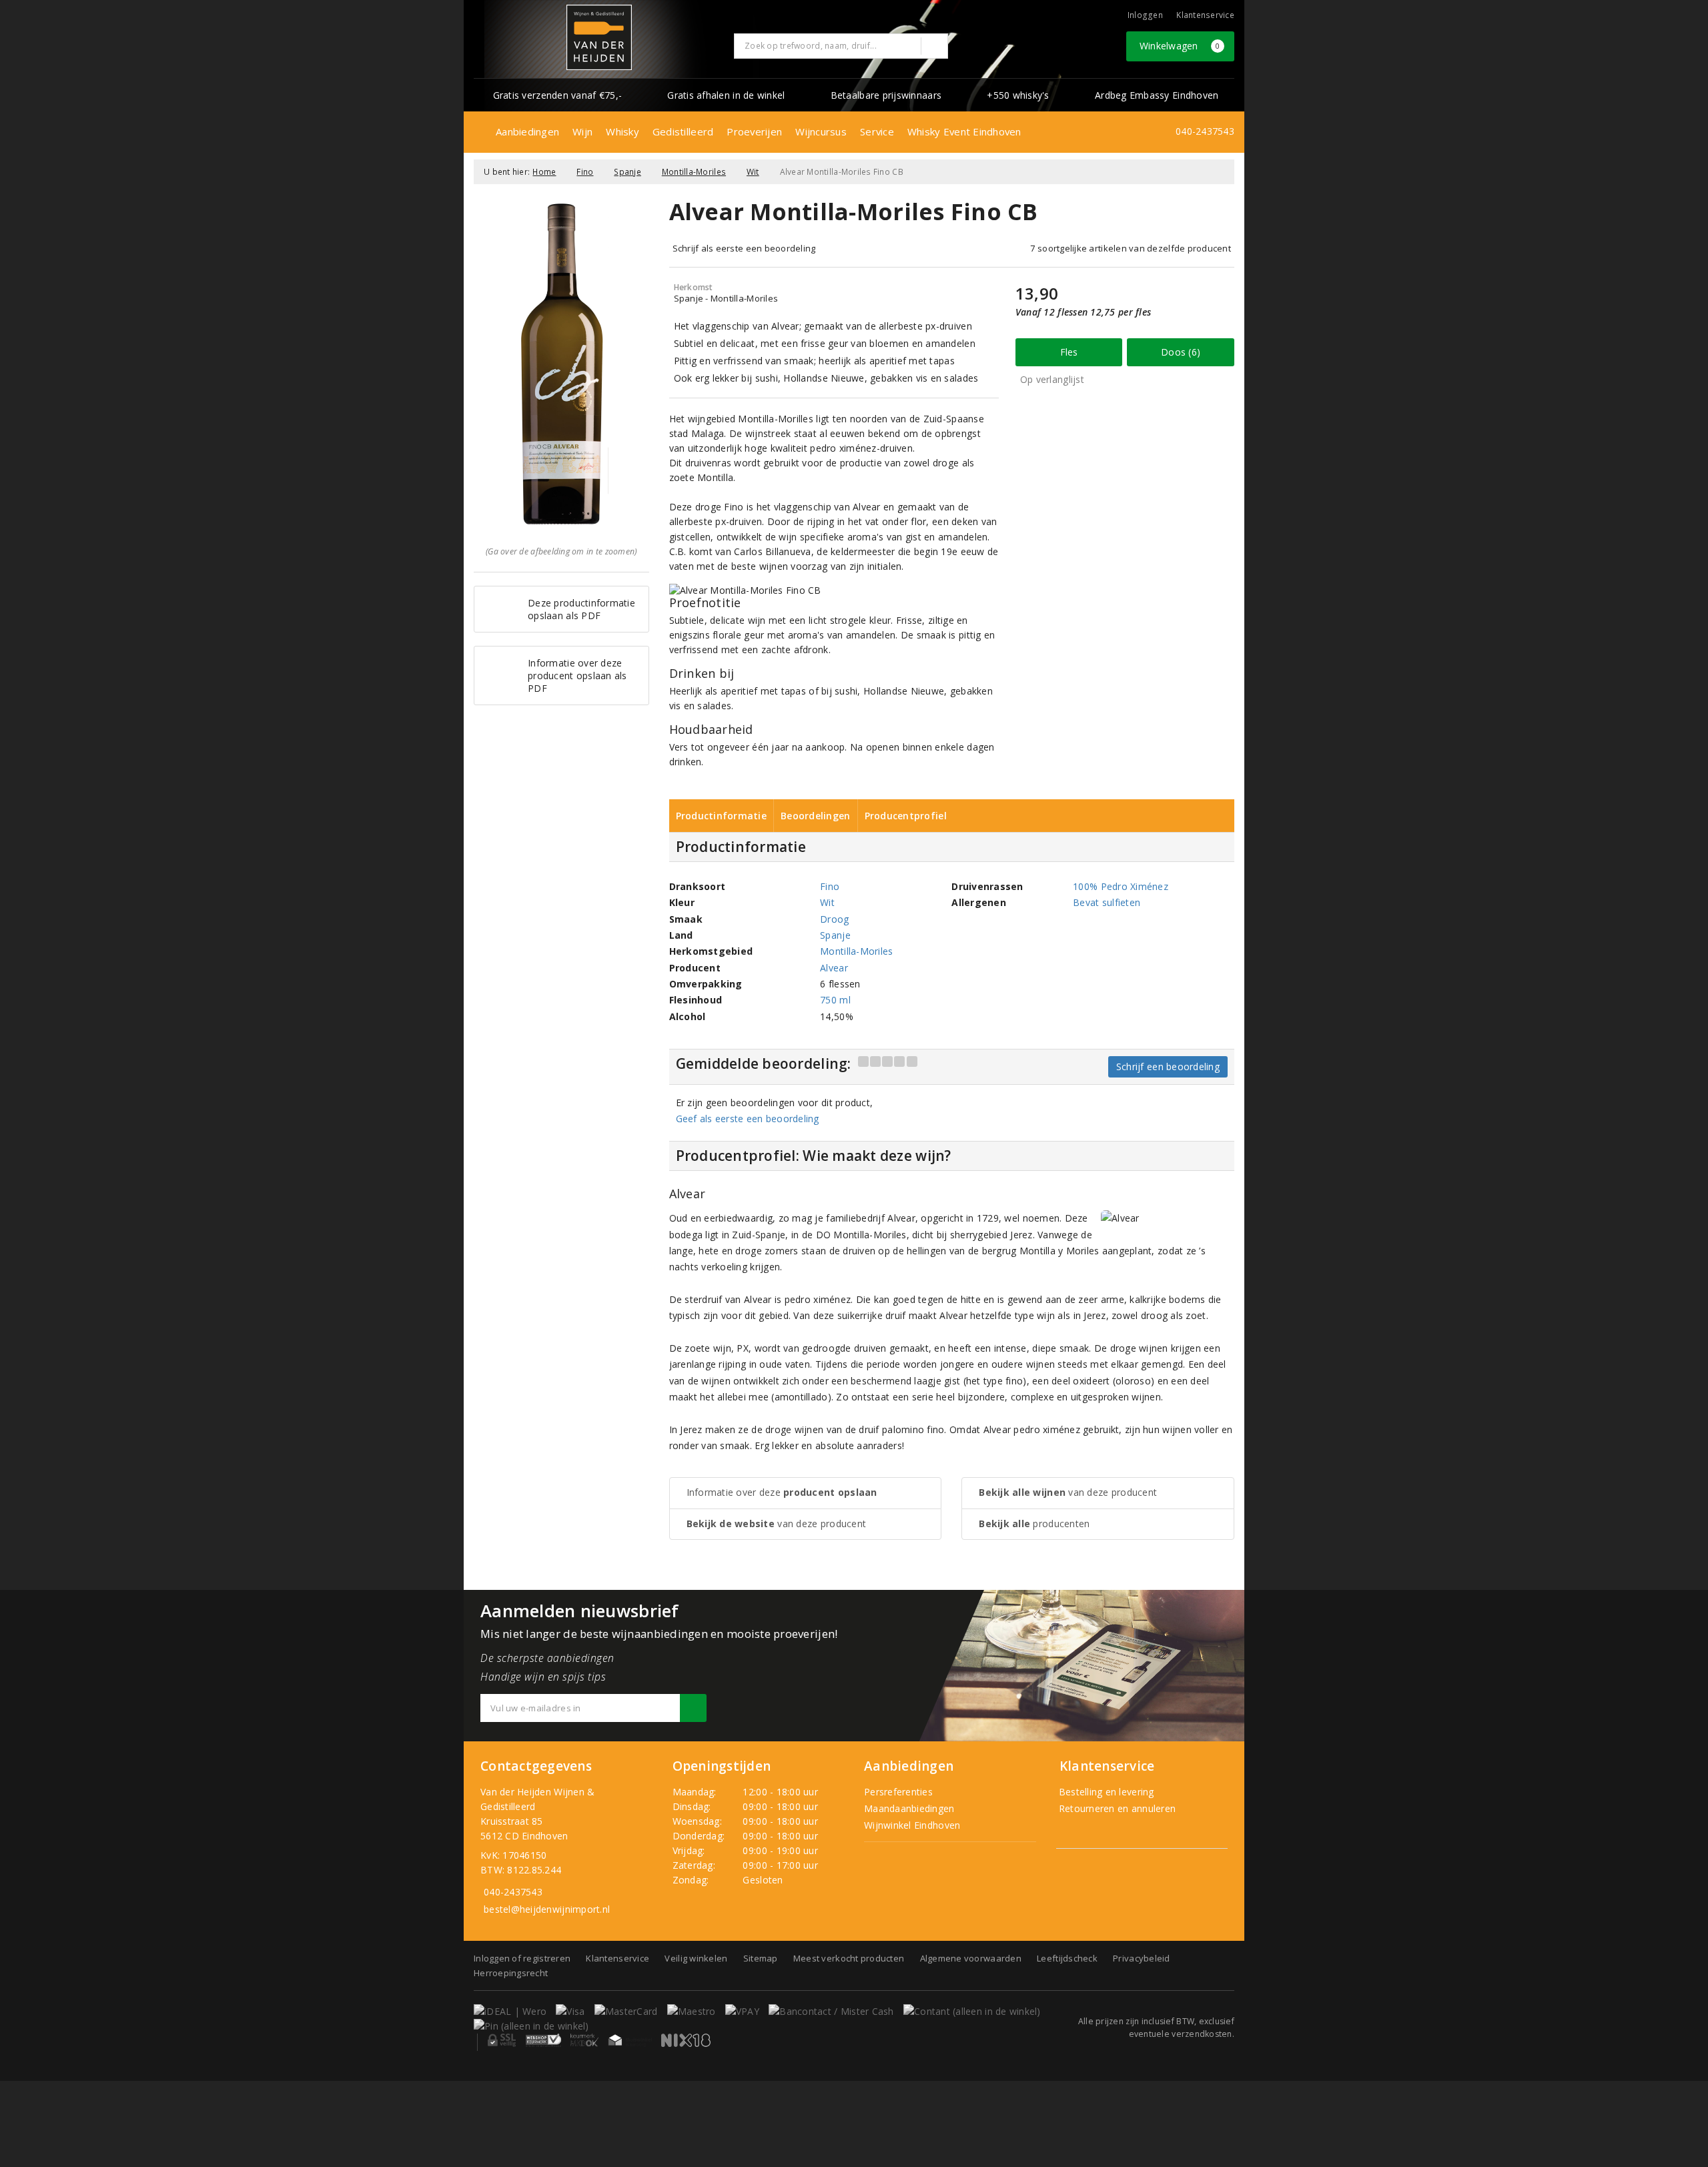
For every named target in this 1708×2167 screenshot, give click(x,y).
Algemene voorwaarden (971, 1958)
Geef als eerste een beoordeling (748, 1119)
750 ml (835, 1000)
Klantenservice (1205, 15)
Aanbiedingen (527, 131)
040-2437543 (1205, 131)
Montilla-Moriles (694, 172)
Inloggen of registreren (522, 1958)
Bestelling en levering (1105, 1792)
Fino (585, 172)
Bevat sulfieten (1107, 902)
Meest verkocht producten (849, 1958)
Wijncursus (821, 131)
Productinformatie (722, 816)
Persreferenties (898, 1792)
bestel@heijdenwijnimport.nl (547, 1909)
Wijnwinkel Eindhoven (912, 1825)
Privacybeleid (1141, 1958)
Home (544, 172)
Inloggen (1145, 15)
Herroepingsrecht (511, 1973)
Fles (1069, 352)
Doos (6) (1181, 352)
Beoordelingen (815, 816)
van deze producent (777, 1524)
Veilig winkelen (696, 1958)
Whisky (622, 131)
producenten (1034, 1524)
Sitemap (761, 1958)
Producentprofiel (906, 816)
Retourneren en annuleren (1116, 1808)
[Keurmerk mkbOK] (584, 2040)
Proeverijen (754, 131)
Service (877, 131)
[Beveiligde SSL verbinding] (543, 2040)
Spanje (627, 172)
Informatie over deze (782, 1492)
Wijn (582, 131)
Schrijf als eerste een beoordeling (744, 248)
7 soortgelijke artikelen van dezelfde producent (1131, 248)
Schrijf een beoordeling (1168, 1066)
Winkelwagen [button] (1180, 46)
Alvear (834, 968)
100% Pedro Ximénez (1121, 886)
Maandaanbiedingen (909, 1808)
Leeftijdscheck (1067, 1958)
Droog (834, 919)
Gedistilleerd (683, 131)
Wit (753, 172)
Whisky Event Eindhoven (964, 131)
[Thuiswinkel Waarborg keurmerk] (630, 2040)
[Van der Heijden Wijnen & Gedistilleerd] (599, 37)
